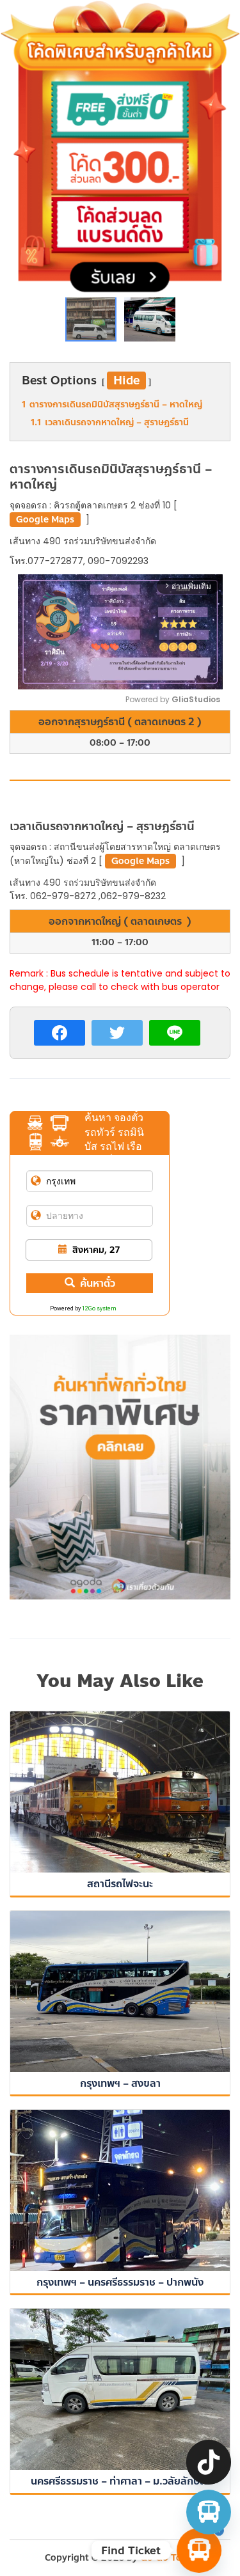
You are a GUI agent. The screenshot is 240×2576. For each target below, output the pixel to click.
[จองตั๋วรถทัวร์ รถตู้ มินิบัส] (209, 2512)
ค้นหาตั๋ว (98, 1283)
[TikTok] (209, 2462)
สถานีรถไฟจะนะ (120, 1884)
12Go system (99, 1308)
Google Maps (45, 520)
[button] (150, 316)
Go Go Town (168, 2558)
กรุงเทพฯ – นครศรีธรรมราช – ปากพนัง (120, 2282)
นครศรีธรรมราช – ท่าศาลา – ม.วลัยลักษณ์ (120, 2481)
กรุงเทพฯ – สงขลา (120, 2083)
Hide (126, 381)
